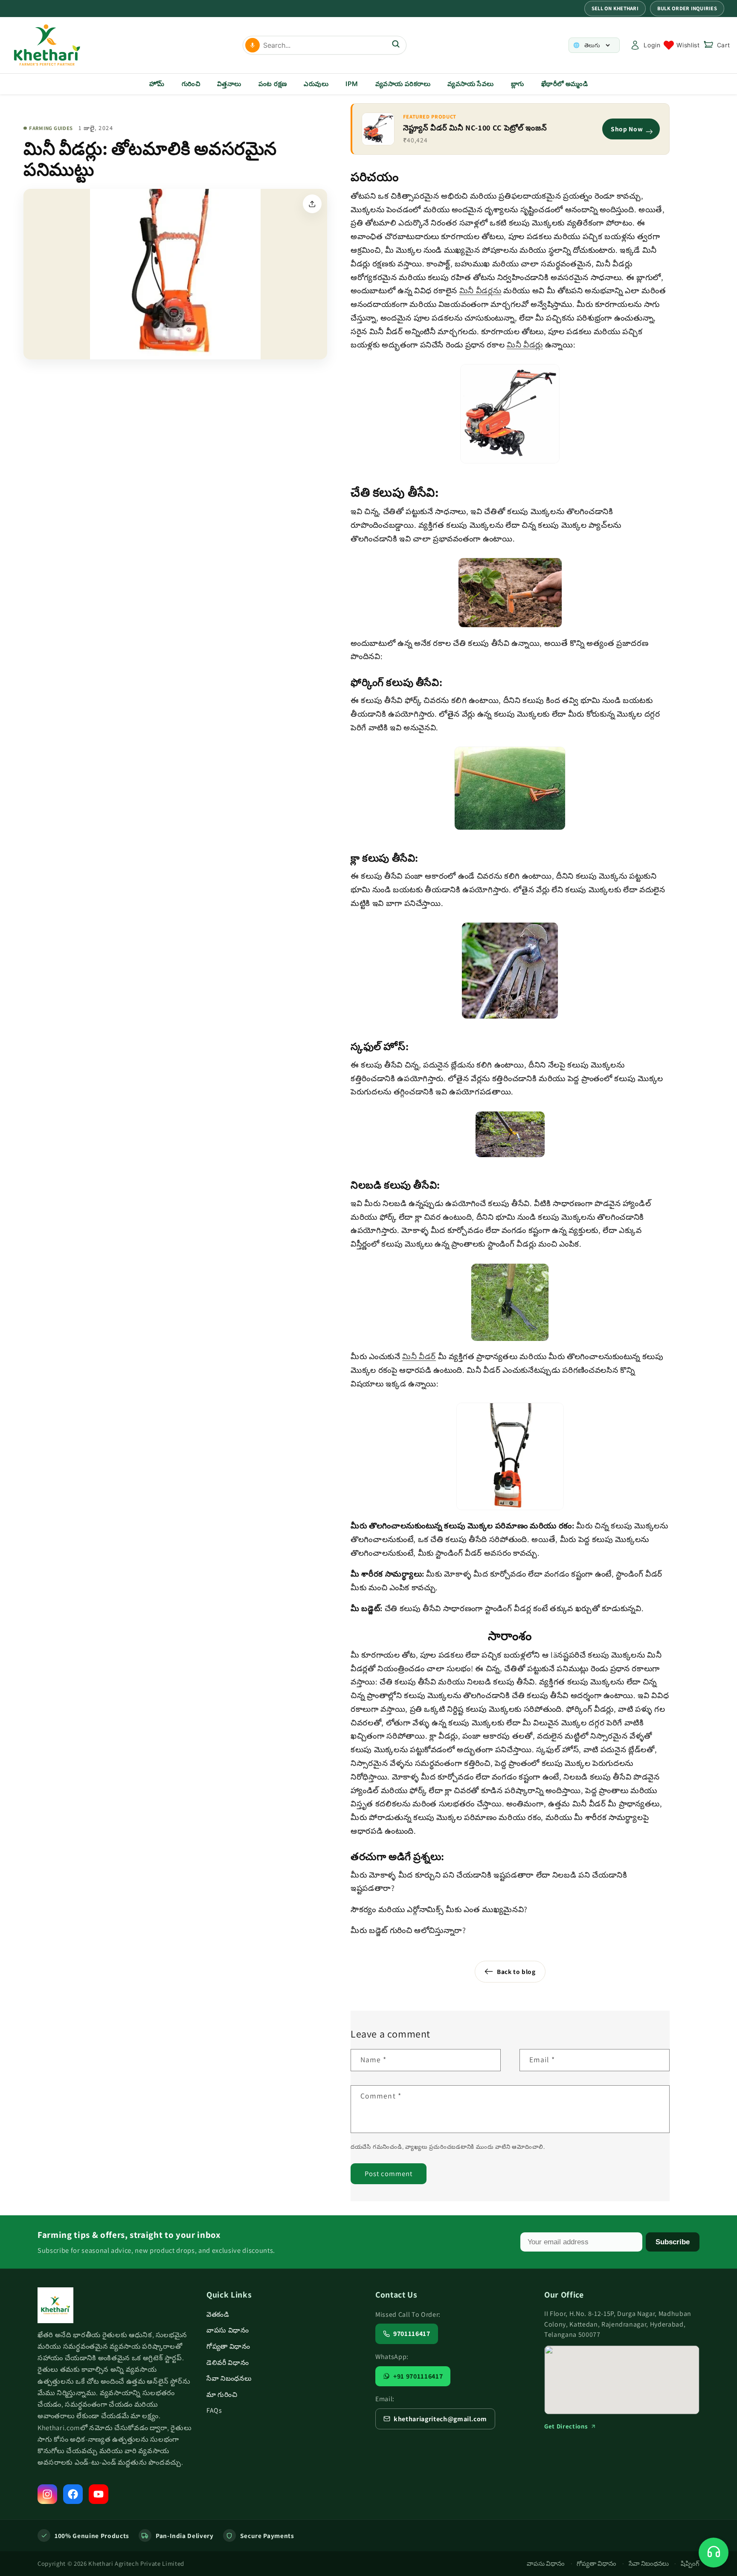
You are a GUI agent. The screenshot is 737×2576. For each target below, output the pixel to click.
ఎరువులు (316, 84)
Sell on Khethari (615, 8)
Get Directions (566, 2426)
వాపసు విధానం (228, 2330)
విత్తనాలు (229, 84)
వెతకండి (218, 2314)
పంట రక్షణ (273, 84)
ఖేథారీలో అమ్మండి (565, 84)
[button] (717, 45)
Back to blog (516, 1971)
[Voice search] (252, 45)
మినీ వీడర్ (419, 1356)
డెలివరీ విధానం (228, 2363)
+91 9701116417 (418, 2376)
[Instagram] (47, 2494)
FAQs (214, 2410)
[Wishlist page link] (682, 45)
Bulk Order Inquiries (687, 8)
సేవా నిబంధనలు (229, 2378)
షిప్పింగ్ (690, 2563)
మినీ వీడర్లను (480, 290)
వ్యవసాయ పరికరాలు (403, 84)
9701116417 (412, 2334)
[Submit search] (396, 45)
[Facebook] (73, 2494)
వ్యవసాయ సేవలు (471, 84)
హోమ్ (157, 84)
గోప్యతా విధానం (228, 2346)
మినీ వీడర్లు (525, 344)
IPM (352, 84)
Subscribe (673, 2242)
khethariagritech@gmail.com (440, 2419)
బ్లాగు (518, 84)
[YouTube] (99, 2494)
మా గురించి (222, 2395)
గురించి (191, 84)
